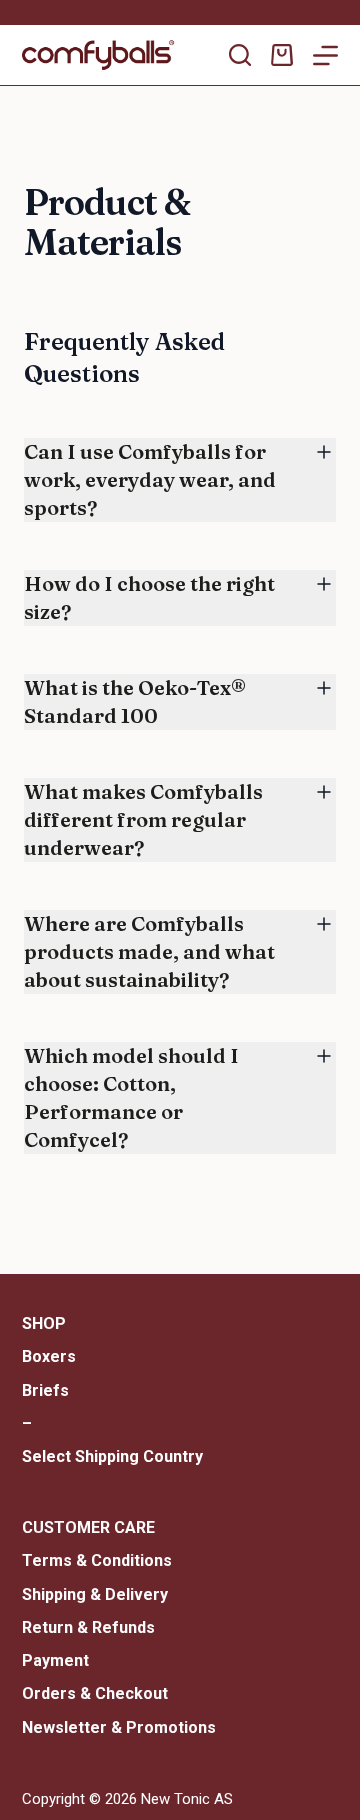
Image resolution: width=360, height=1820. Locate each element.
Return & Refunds (88, 1627)
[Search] (240, 55)
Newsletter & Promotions (119, 1727)
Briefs (45, 1390)
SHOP (44, 1323)
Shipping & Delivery (95, 1594)
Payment (55, 1660)
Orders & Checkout (95, 1693)
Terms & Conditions (97, 1560)
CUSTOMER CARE (88, 1527)
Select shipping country (112, 1456)
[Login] (327, 13)
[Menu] (325, 55)
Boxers (49, 1356)
